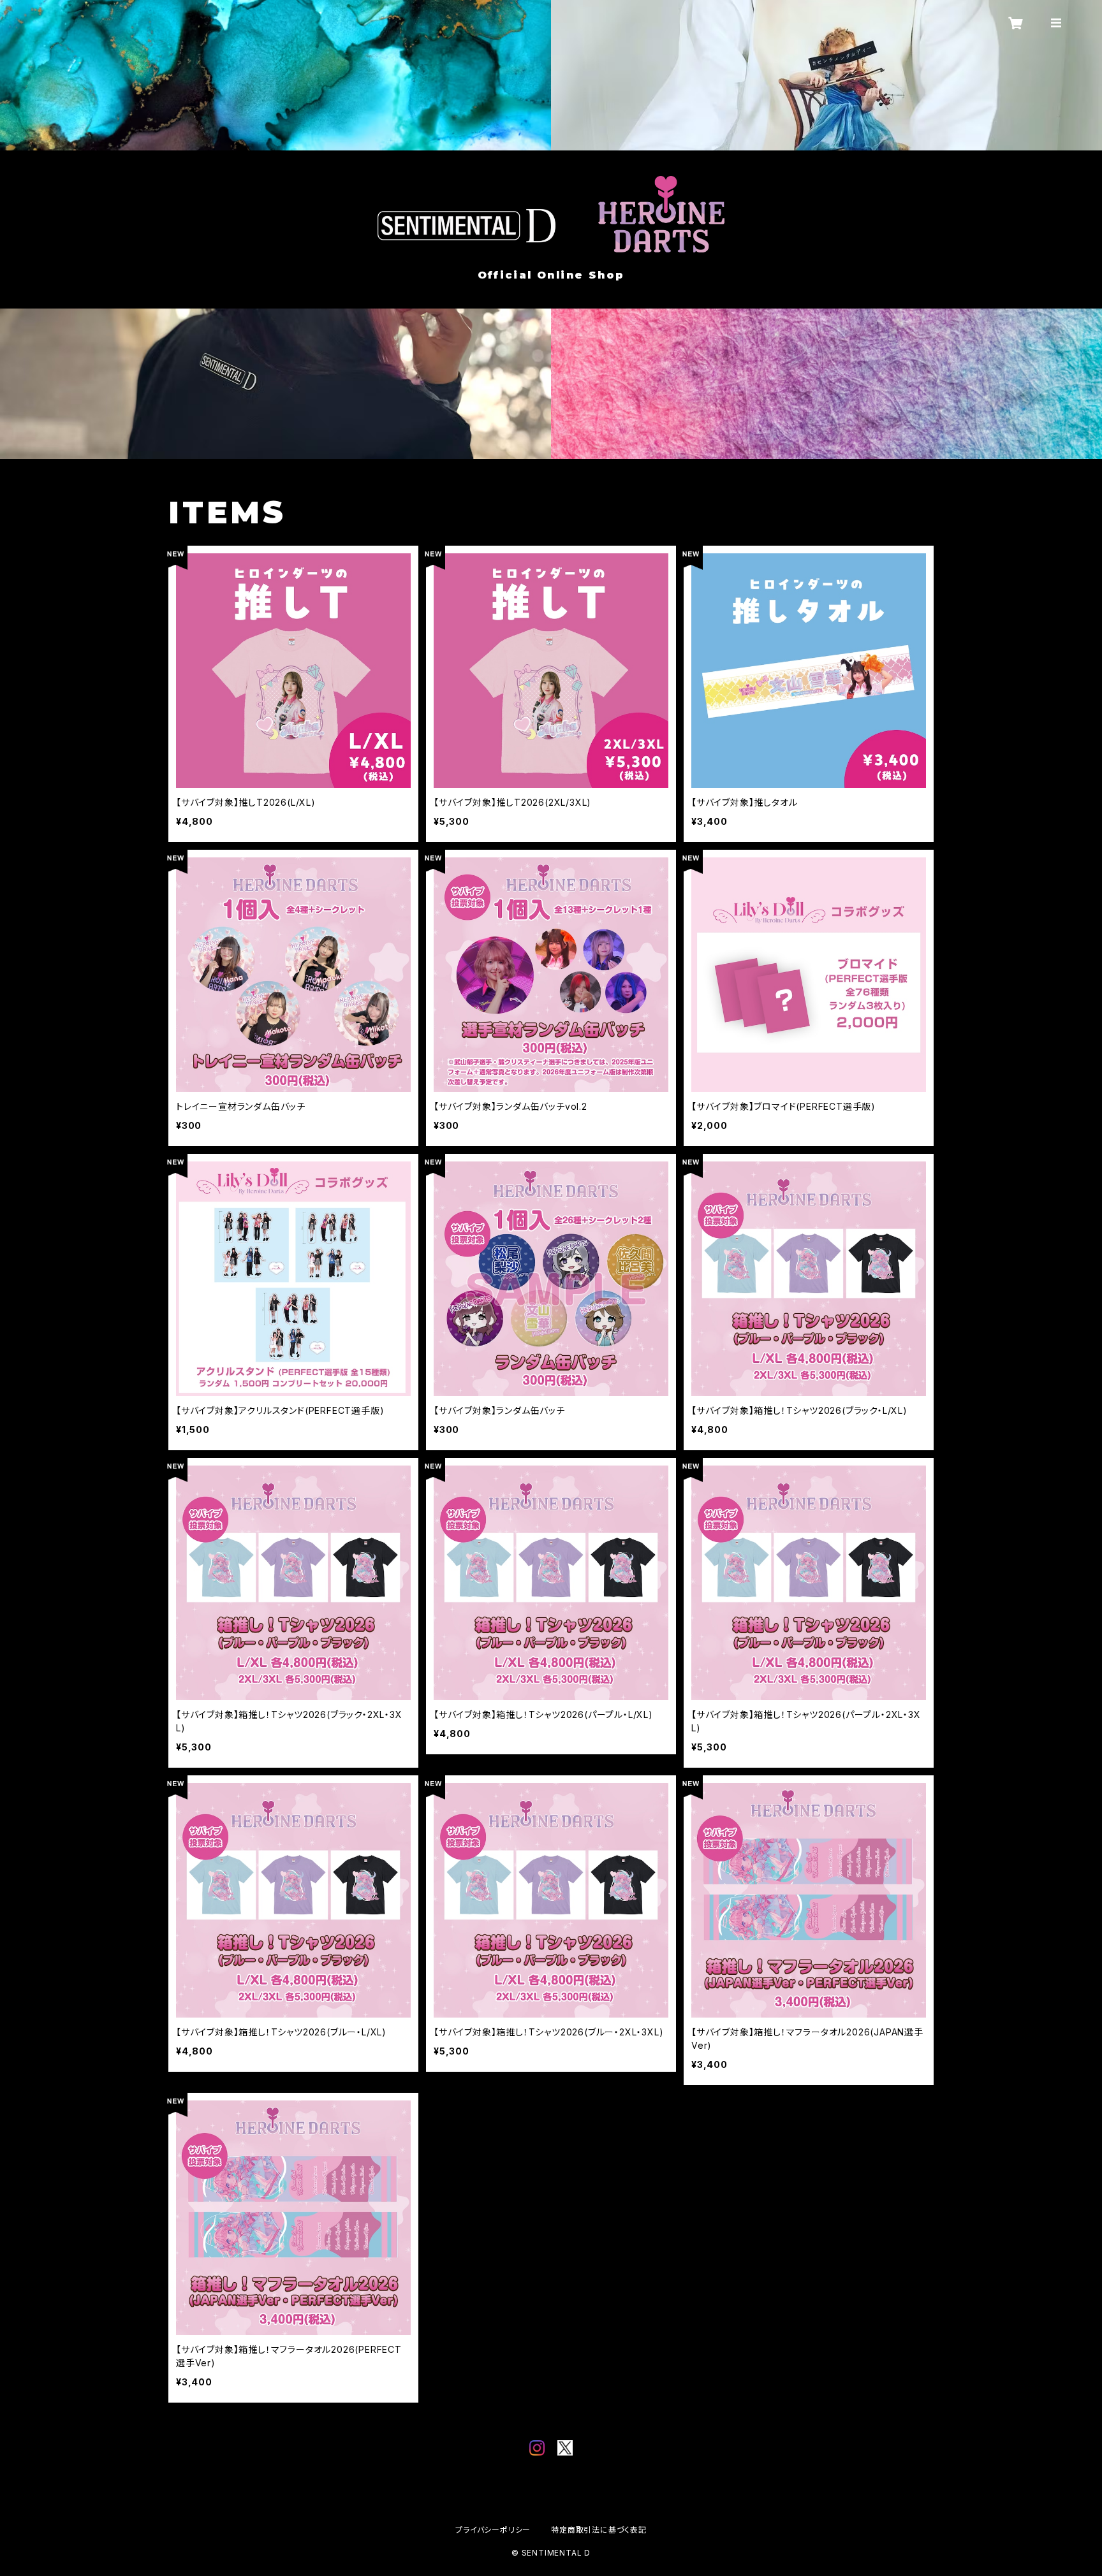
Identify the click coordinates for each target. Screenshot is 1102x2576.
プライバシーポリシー (493, 2530)
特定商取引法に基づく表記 (599, 2530)
